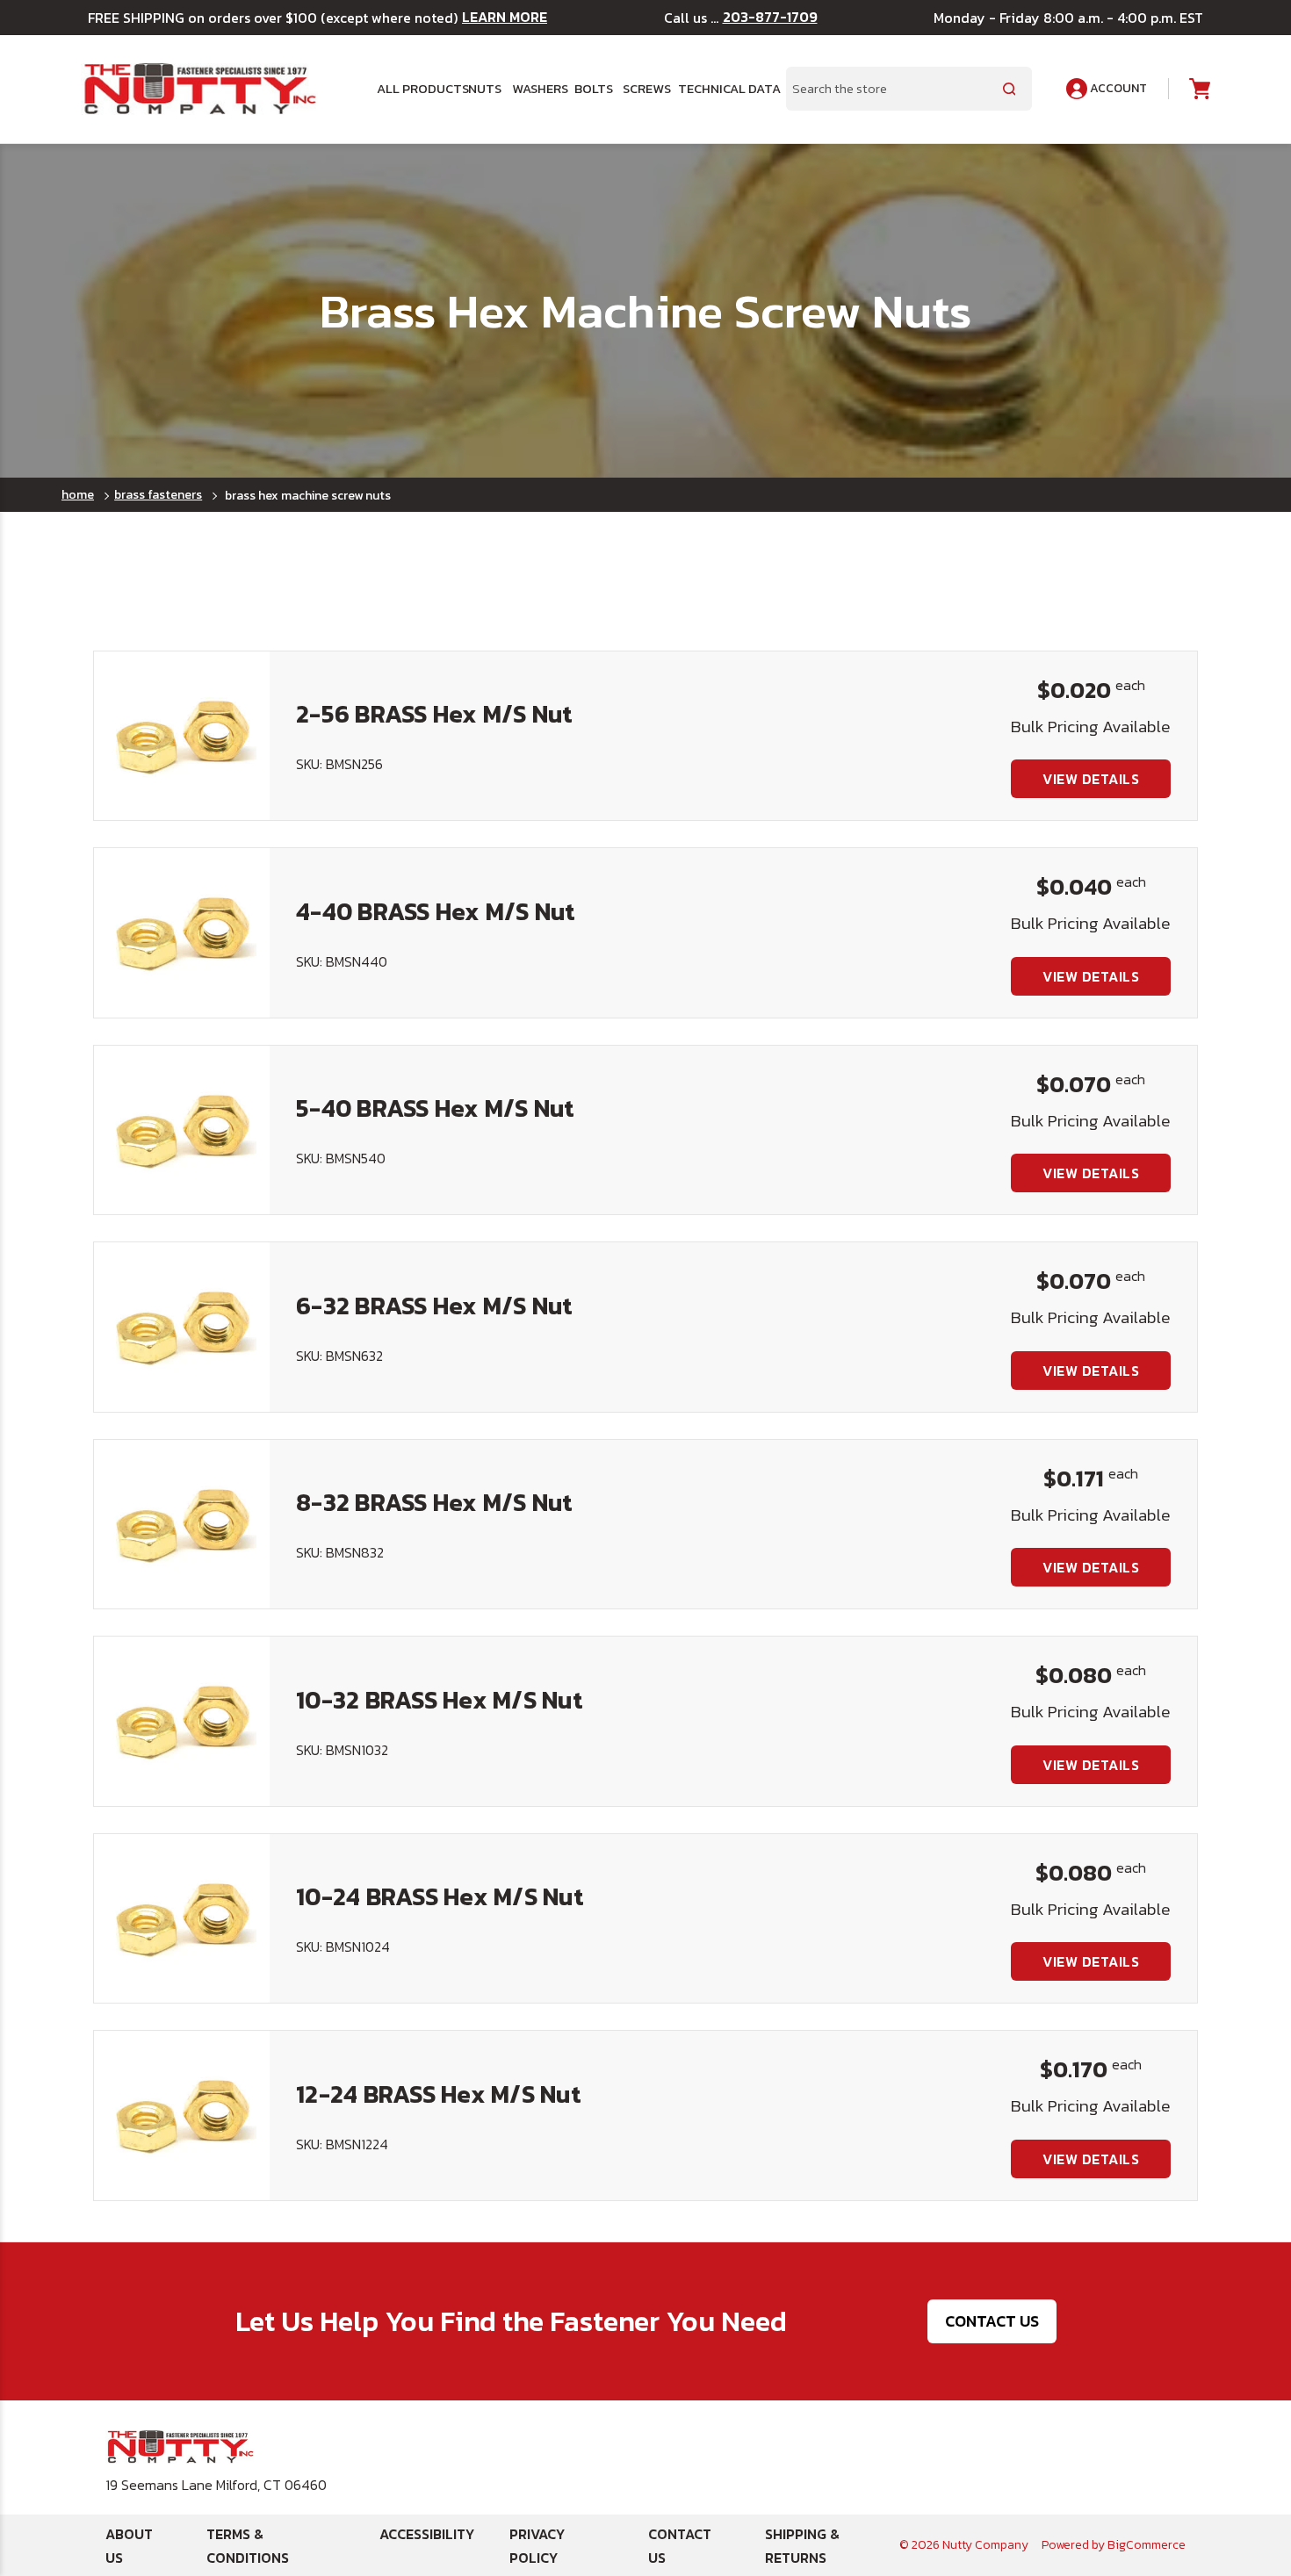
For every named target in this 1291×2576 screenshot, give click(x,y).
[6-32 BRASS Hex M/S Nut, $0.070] (182, 1327)
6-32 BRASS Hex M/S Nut (435, 1306)
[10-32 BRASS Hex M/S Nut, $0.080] (182, 1721)
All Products (416, 89)
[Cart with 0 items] (1198, 89)
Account (1117, 88)
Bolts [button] (592, 89)
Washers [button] (537, 89)
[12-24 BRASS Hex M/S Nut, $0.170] (182, 2115)
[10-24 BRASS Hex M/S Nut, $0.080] (182, 1918)
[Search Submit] (1009, 89)
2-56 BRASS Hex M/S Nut (435, 714)
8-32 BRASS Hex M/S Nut (435, 1502)
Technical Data (721, 89)
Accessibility (427, 2534)
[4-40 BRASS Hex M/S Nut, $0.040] (182, 932)
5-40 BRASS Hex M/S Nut (436, 1108)
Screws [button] (644, 89)
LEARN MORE (505, 17)
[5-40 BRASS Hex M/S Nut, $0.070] (182, 1130)
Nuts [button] (483, 89)
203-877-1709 (770, 17)
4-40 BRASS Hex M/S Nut (436, 911)
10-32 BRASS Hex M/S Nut (440, 1700)
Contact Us (992, 2321)
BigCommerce (1147, 2545)
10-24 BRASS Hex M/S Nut (440, 1896)
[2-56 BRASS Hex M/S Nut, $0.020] (182, 736)
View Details (1091, 779)
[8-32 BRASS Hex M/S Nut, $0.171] (182, 1524)
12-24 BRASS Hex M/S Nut (439, 2094)
